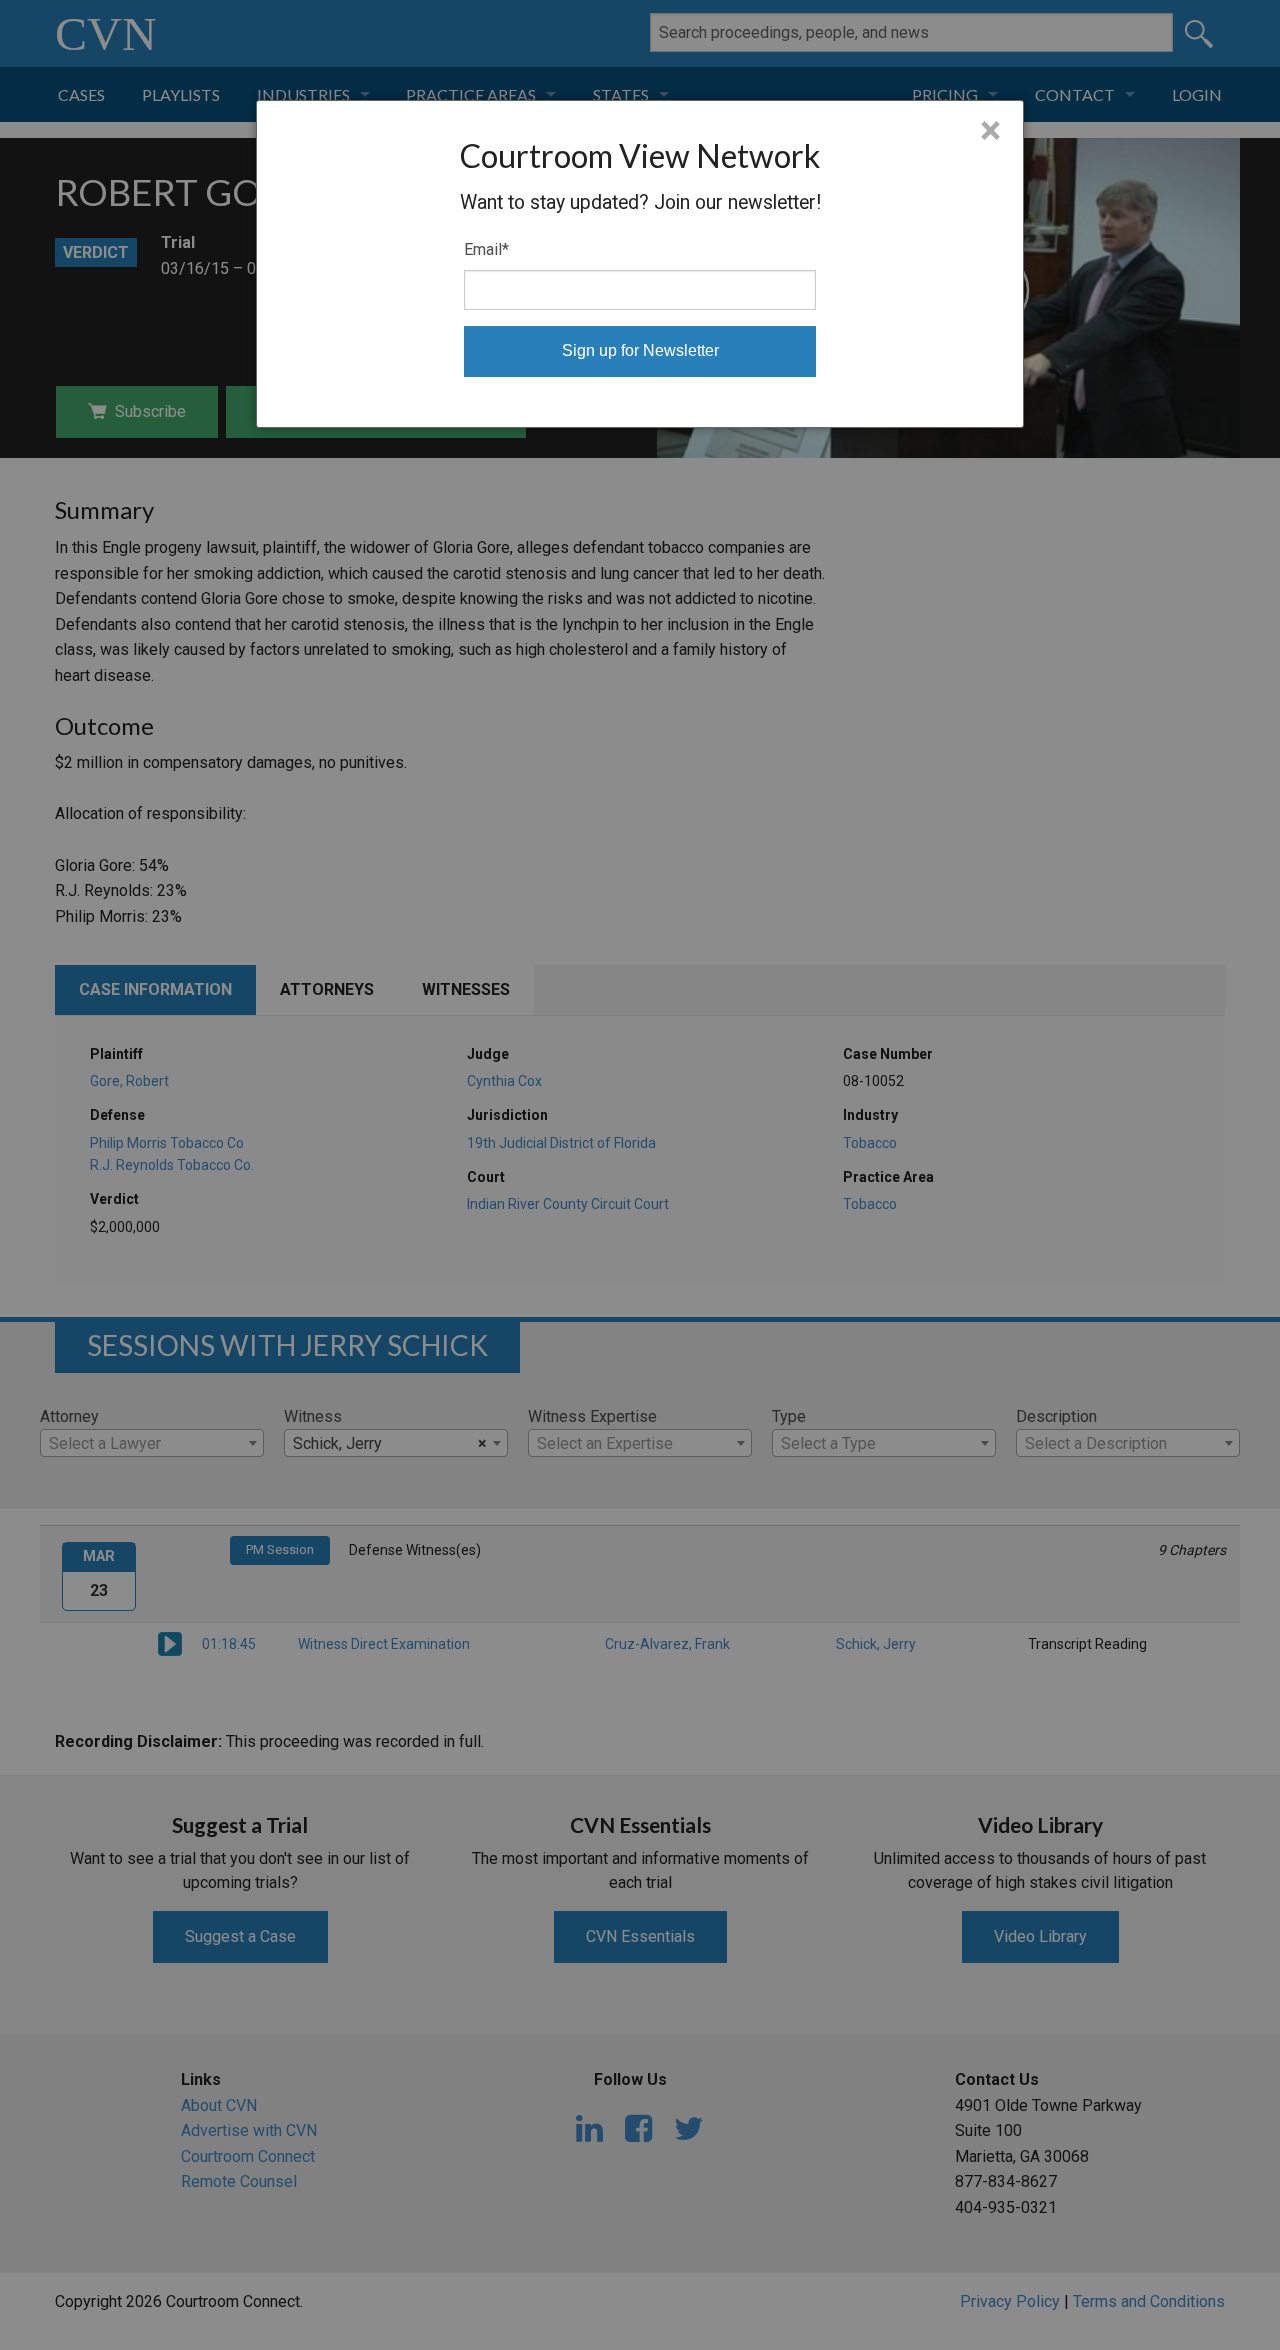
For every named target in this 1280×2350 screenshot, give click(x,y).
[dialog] (640, 264)
